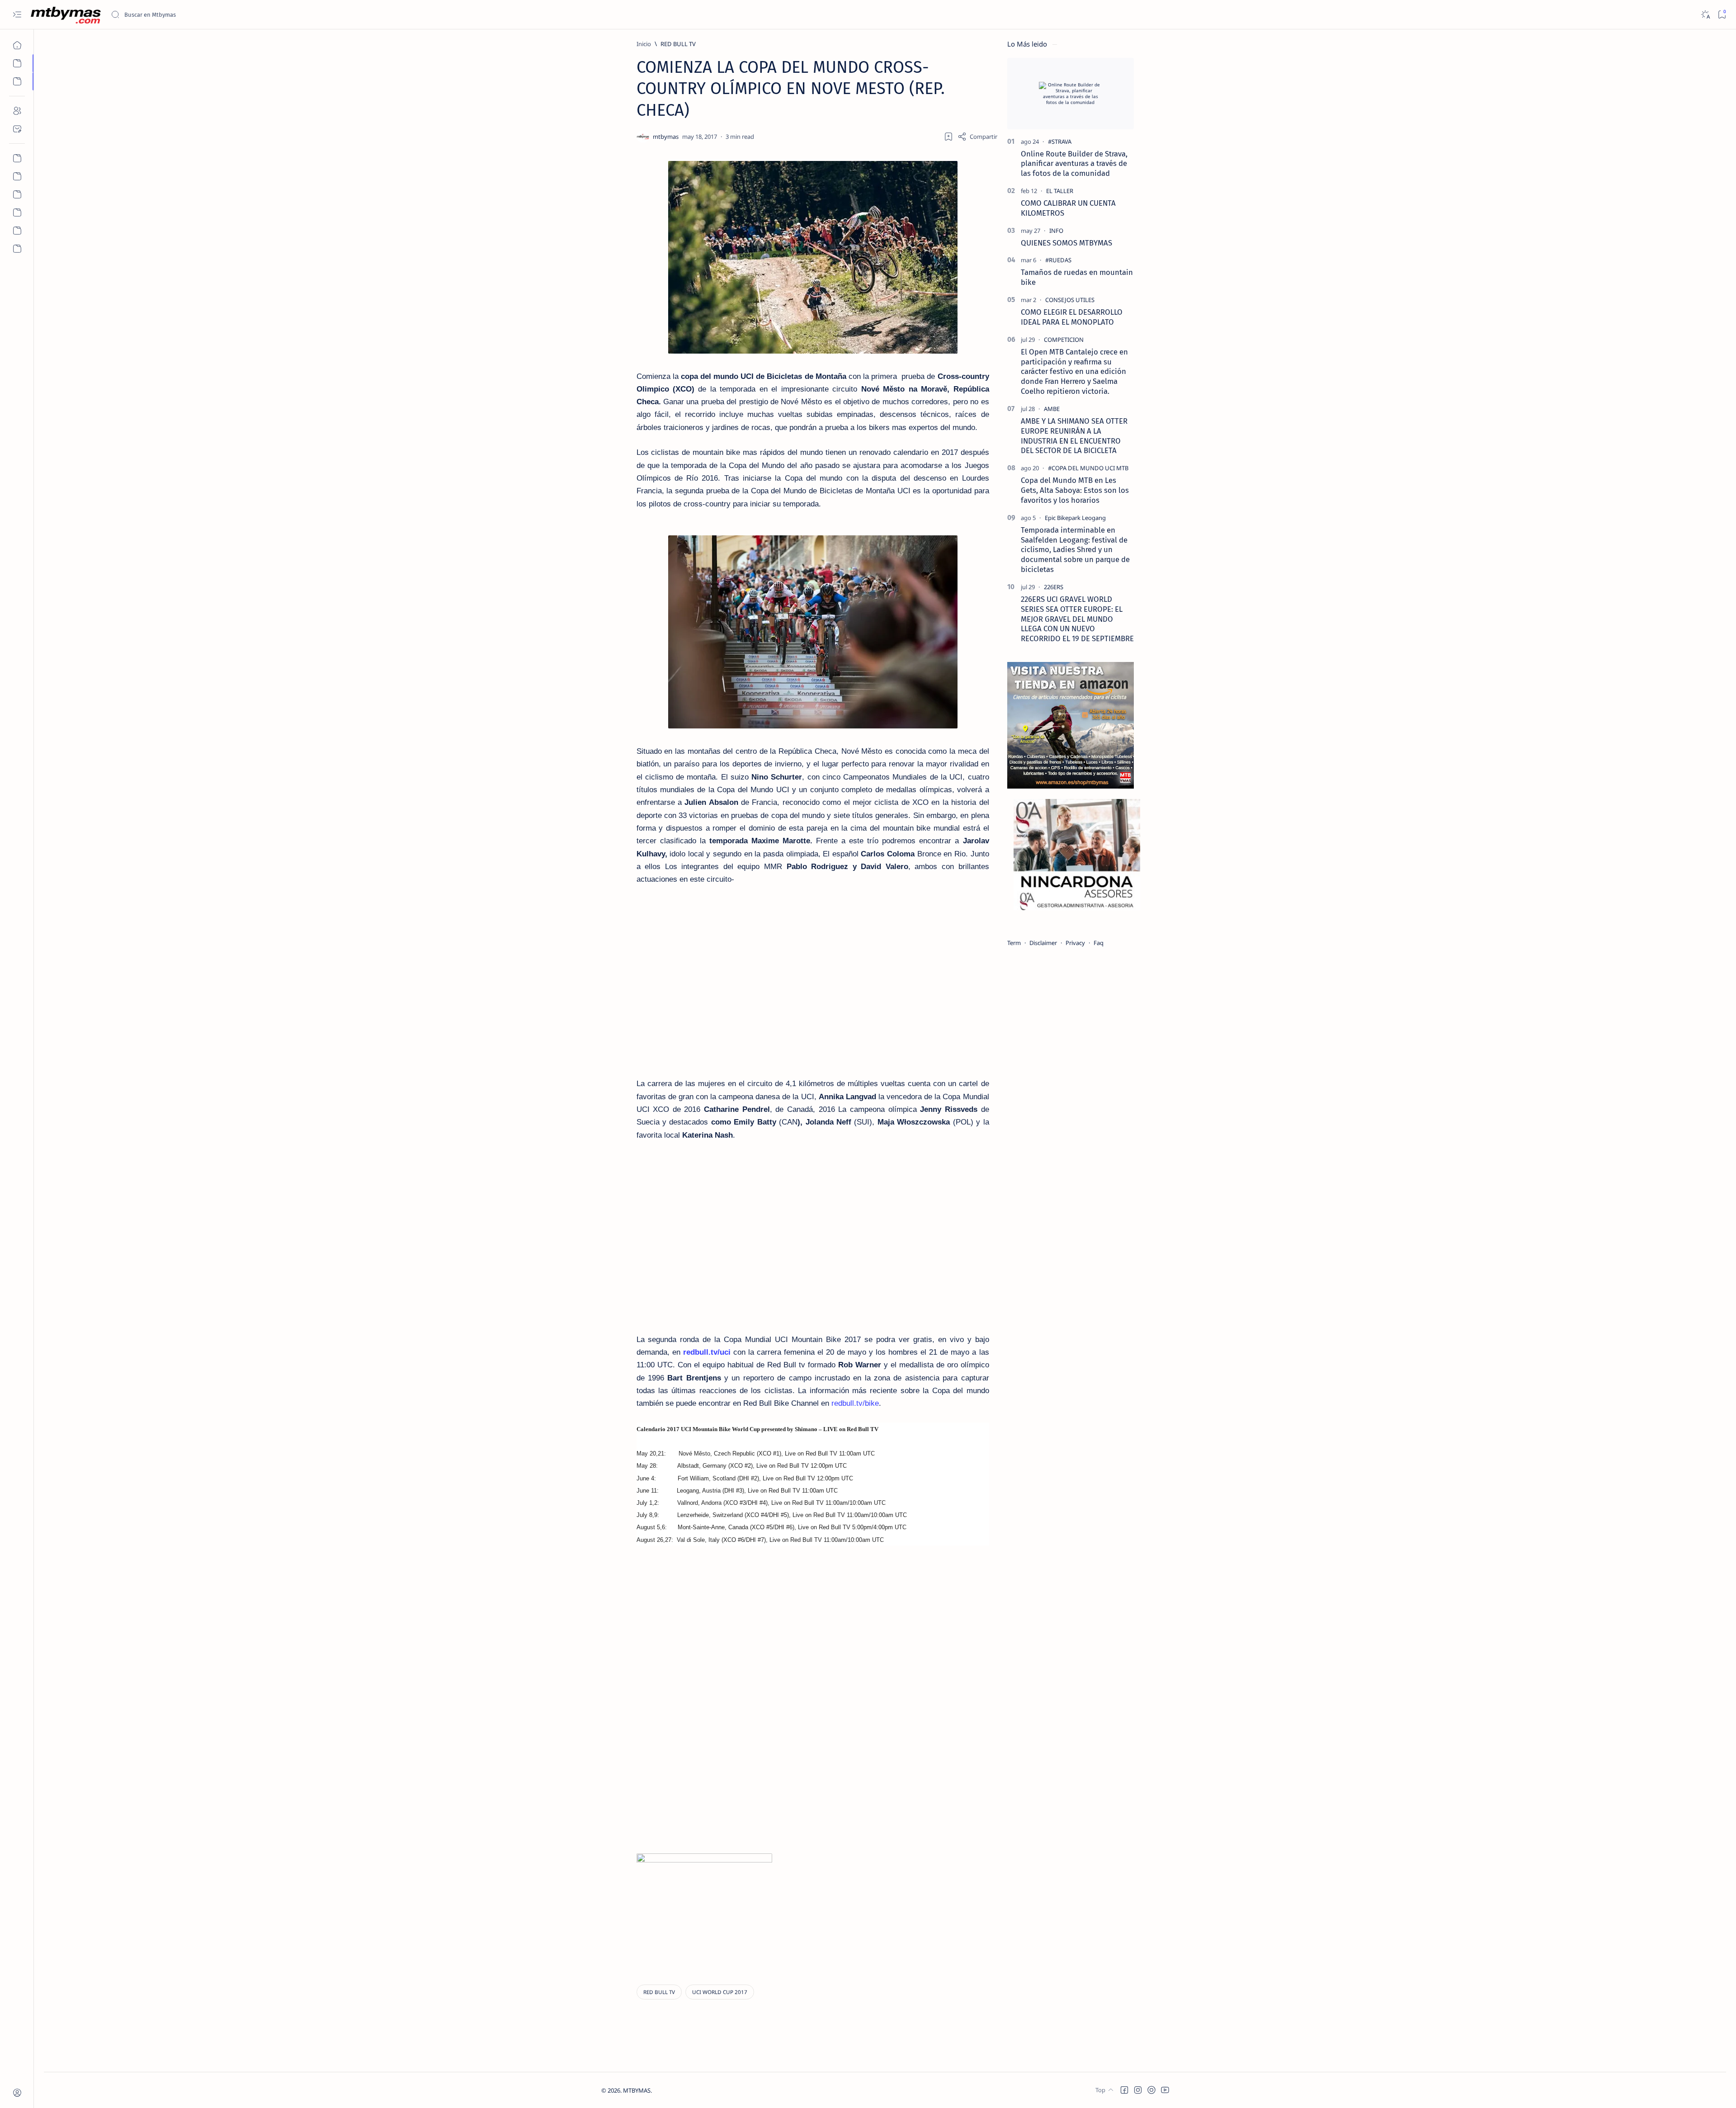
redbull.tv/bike (855, 1403)
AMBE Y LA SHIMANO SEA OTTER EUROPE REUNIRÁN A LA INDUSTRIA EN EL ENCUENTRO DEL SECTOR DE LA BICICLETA (1074, 436)
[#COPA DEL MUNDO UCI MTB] (1088, 468)
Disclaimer (1043, 943)
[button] (1124, 2090)
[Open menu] (17, 15)
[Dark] (1705, 15)
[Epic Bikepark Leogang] (1075, 518)
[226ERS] (1054, 587)
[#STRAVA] (1060, 142)
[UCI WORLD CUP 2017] (720, 1992)
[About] (17, 111)
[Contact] (17, 129)
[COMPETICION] (1064, 340)
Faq (1099, 943)
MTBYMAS (637, 2090)
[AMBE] (1052, 409)
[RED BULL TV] (659, 1992)
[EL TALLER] (1060, 191)
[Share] (977, 137)
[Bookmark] (1722, 15)
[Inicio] (17, 45)
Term (1014, 943)
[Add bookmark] (948, 137)
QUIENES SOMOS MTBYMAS (1066, 243)
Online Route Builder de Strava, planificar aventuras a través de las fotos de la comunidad (1074, 164)
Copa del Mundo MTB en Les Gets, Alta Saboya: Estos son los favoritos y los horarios (1075, 490)
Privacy (1075, 943)
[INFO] (1056, 231)
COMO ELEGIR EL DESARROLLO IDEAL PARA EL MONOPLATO (1072, 317)
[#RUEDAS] (1058, 260)
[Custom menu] (17, 158)
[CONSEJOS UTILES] (1070, 300)
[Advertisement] (851, 1683)
